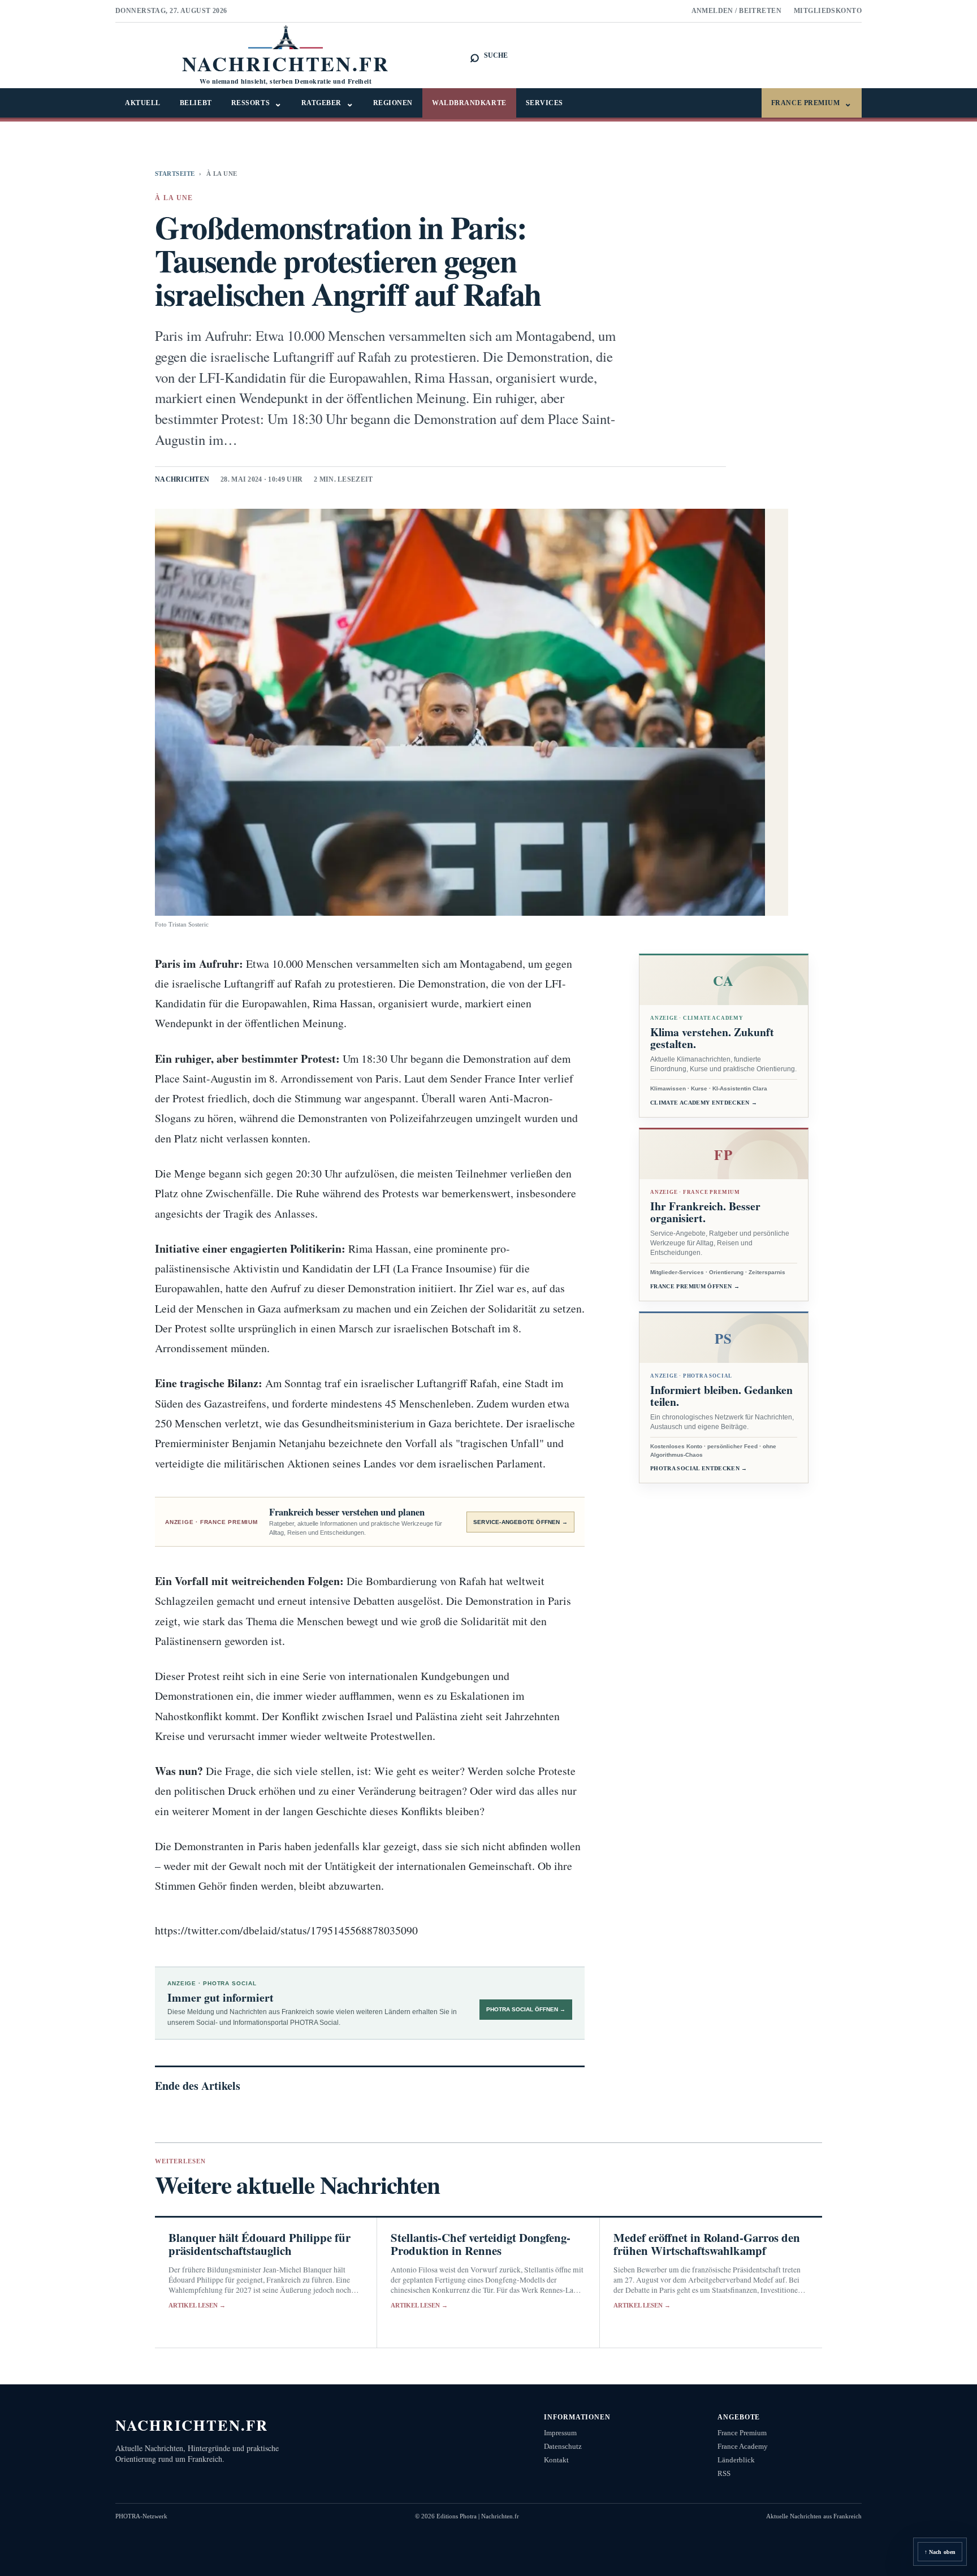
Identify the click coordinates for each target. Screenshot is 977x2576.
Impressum (560, 2433)
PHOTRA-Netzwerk (141, 2516)
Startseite (175, 174)
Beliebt (196, 103)
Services (544, 103)
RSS (724, 2473)
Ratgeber (328, 103)
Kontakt (556, 2460)
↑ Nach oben (940, 2552)
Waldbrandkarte (469, 103)
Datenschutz (563, 2446)
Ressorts (257, 103)
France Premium (812, 103)
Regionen (393, 103)
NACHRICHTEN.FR (192, 2425)
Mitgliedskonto (828, 11)
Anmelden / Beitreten (737, 11)
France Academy (743, 2446)
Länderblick (736, 2460)
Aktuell (143, 103)
